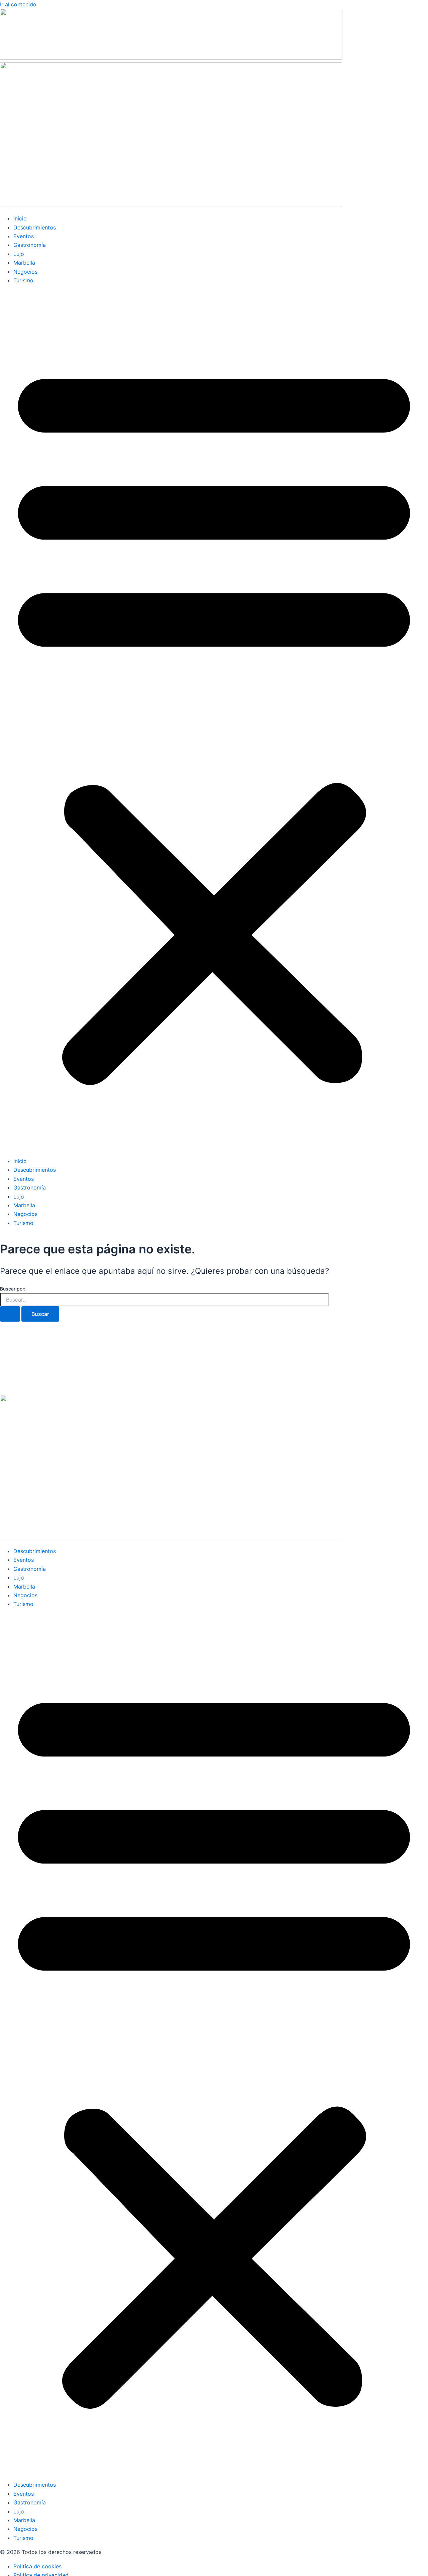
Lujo (19, 254)
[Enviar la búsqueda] (10, 1314)
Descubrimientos (35, 227)
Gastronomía (30, 245)
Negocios (25, 272)
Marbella (24, 263)
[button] (214, 721)
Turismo (23, 280)
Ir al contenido (18, 4)
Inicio (20, 218)
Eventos (24, 236)
